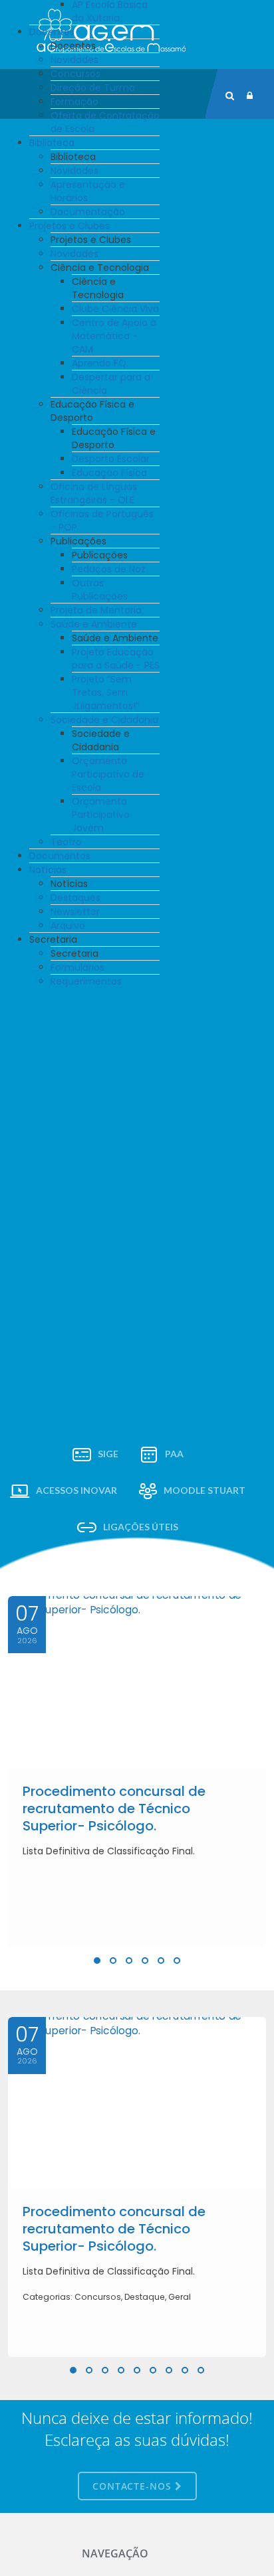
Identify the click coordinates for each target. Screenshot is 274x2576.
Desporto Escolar (111, 459)
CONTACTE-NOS (134, 2486)
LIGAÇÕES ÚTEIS (141, 1527)
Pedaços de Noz (109, 569)
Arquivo (68, 926)
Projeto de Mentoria (96, 610)
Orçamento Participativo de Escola (108, 774)
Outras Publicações (100, 590)
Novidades (74, 60)
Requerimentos (86, 981)
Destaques (75, 898)
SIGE (108, 1454)
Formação (74, 102)
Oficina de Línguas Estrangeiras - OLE (94, 493)
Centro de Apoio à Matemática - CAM (114, 336)
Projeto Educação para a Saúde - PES (116, 659)
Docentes (52, 32)
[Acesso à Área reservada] (250, 96)
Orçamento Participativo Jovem (101, 815)
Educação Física (109, 473)
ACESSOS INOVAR (76, 1490)
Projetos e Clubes (69, 226)
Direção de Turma (93, 88)
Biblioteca (52, 143)
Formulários (77, 967)
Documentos (60, 856)
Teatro (66, 842)
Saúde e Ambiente (94, 624)
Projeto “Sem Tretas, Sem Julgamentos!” (105, 692)
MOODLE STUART (205, 1490)
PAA (174, 1454)
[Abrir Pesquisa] (230, 96)
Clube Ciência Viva (115, 309)
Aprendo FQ (99, 363)
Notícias (48, 870)
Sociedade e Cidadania (104, 720)
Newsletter (75, 912)
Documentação (88, 212)
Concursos (75, 74)
